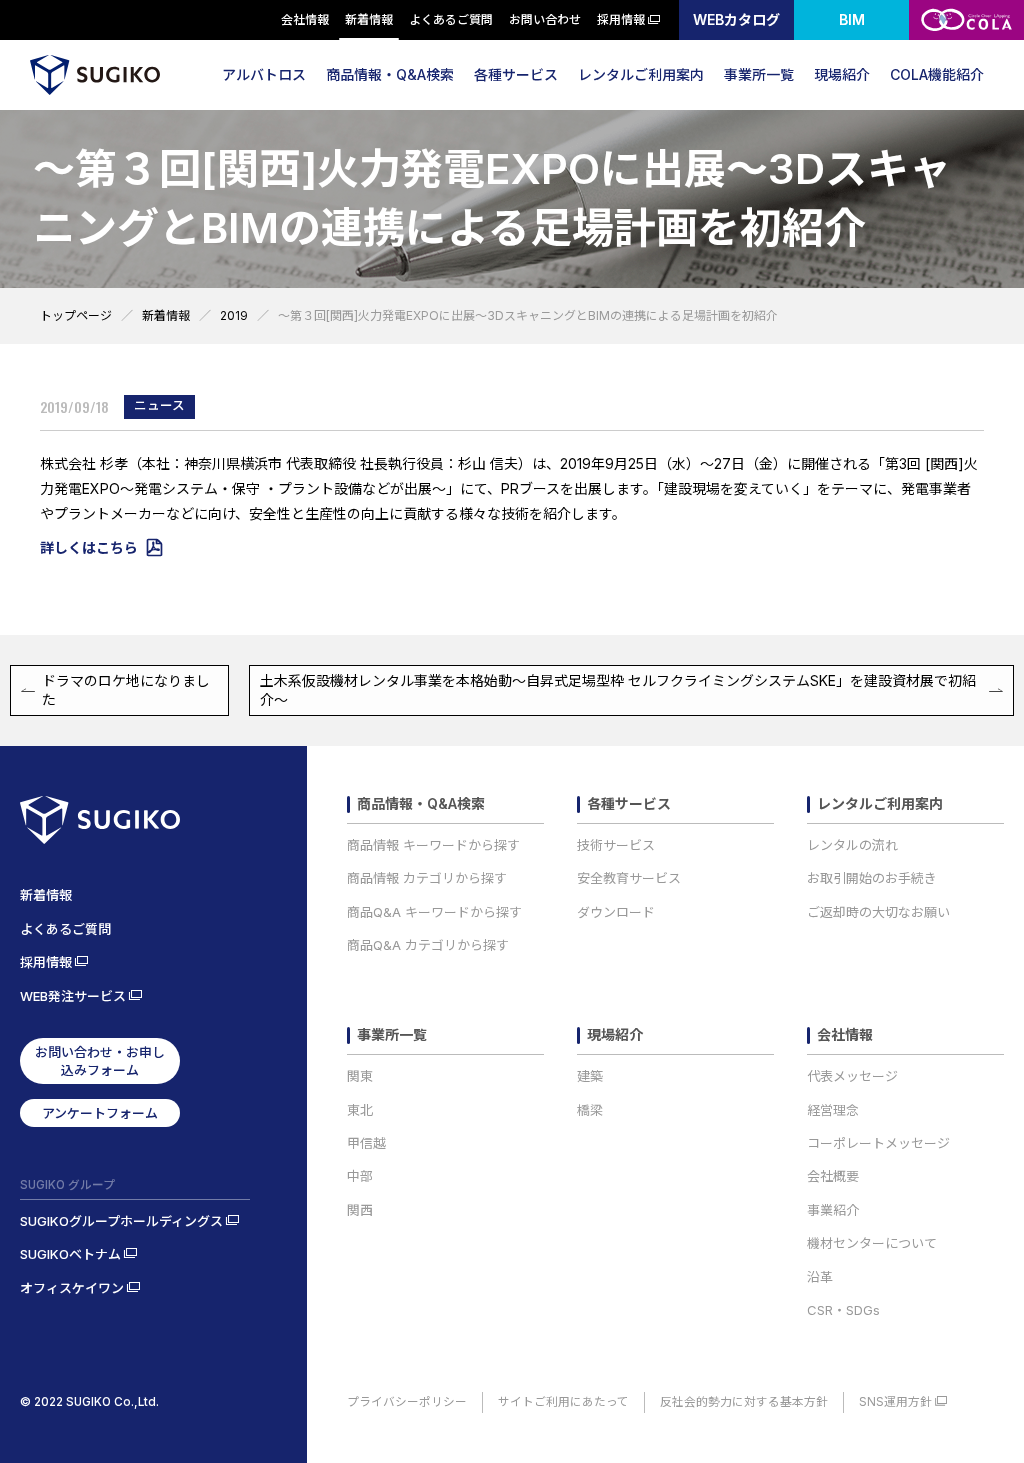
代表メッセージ (852, 1076)
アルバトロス (264, 74)
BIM (852, 19)
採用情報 (621, 19)
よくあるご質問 (451, 19)
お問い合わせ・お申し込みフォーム (100, 1061)
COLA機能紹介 (937, 74)
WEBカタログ (736, 19)
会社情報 (305, 19)
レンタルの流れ (852, 845)
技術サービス (616, 845)
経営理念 (833, 1110)
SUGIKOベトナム (70, 1254)
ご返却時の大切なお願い (878, 912)
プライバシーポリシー (407, 1402)
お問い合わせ (545, 19)
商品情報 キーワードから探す (433, 845)
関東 (360, 1076)
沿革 (820, 1277)
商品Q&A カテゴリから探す (428, 945)
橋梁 (590, 1110)
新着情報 (369, 19)
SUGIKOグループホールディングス (121, 1221)
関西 (360, 1210)
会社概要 (833, 1176)
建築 (590, 1076)
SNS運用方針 (895, 1402)
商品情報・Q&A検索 (390, 74)
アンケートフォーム (100, 1113)
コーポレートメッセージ (878, 1143)
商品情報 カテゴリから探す (427, 878)
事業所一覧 (759, 74)
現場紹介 (842, 74)
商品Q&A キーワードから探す (434, 912)
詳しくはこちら (89, 547)
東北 (360, 1110)
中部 (360, 1176)
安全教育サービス (629, 878)
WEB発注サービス (73, 996)
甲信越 (366, 1143)
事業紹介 (833, 1210)
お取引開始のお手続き (872, 878)
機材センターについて (872, 1243)
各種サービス (516, 74)
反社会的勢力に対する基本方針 (744, 1402)
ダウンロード (616, 912)
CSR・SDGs (843, 1310)
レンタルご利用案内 (641, 74)
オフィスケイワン (72, 1288)
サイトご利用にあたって (563, 1402)
